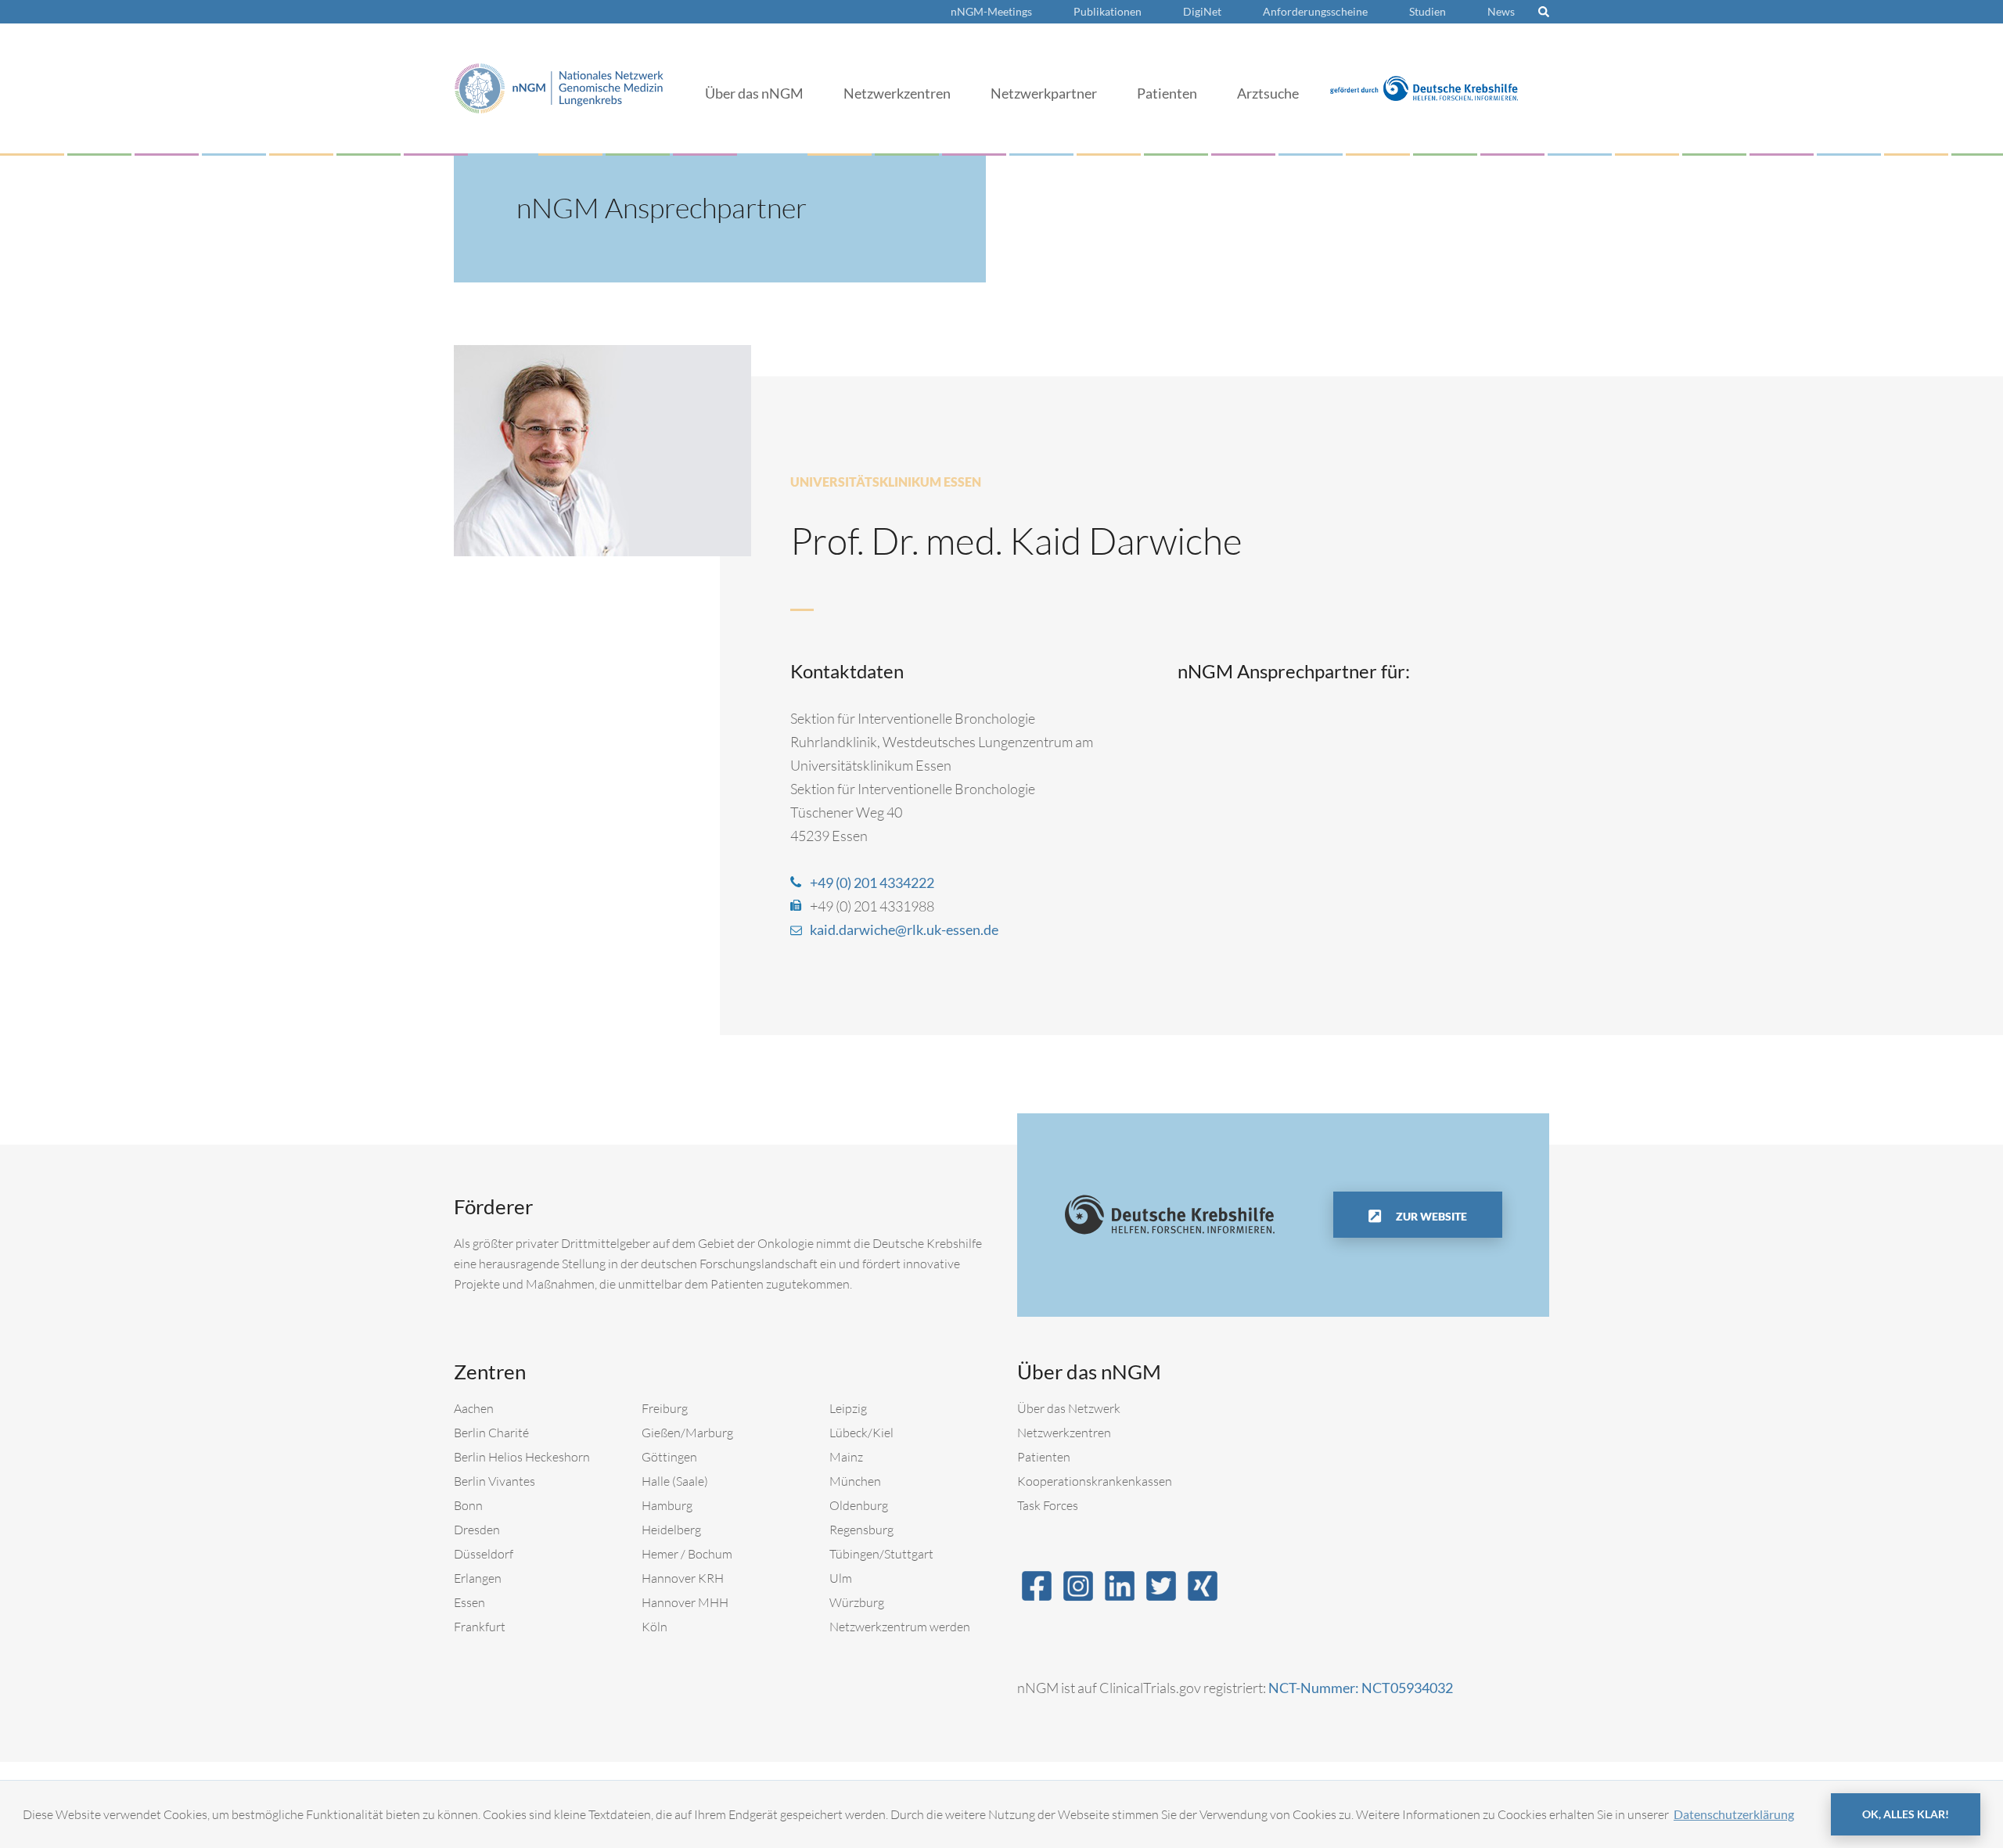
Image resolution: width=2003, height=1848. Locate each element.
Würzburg (857, 1602)
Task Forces (1048, 1505)
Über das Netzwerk (1069, 1408)
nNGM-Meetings (991, 11)
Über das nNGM (754, 93)
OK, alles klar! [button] (1906, 1814)
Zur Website (1430, 1216)
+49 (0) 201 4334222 (872, 883)
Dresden (477, 1530)
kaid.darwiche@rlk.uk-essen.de (904, 929)
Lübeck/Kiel (861, 1433)
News (1501, 11)
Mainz (846, 1457)
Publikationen (1108, 11)
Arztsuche (1268, 93)
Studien (1428, 11)
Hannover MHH (685, 1602)
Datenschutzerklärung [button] (1734, 1814)
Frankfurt (480, 1627)
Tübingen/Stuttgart (881, 1554)
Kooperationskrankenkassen (1095, 1481)
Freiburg (665, 1408)
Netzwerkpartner (1044, 93)
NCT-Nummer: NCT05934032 (1361, 1688)
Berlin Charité (491, 1433)
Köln (654, 1627)
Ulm (841, 1578)
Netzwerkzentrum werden (900, 1627)
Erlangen (478, 1578)
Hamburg (667, 1505)
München (855, 1481)
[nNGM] (559, 86)
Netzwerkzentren (897, 93)
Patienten (1167, 93)
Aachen (474, 1408)
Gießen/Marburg (687, 1433)
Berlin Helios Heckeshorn (522, 1457)
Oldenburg (859, 1505)
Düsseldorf (484, 1554)
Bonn (468, 1505)
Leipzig (848, 1408)
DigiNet (1202, 11)
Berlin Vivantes (494, 1481)
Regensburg (861, 1530)
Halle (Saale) (675, 1481)
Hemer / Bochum (687, 1554)
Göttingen (669, 1457)
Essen (469, 1602)
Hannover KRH (683, 1578)
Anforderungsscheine (1315, 11)
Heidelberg (671, 1530)
